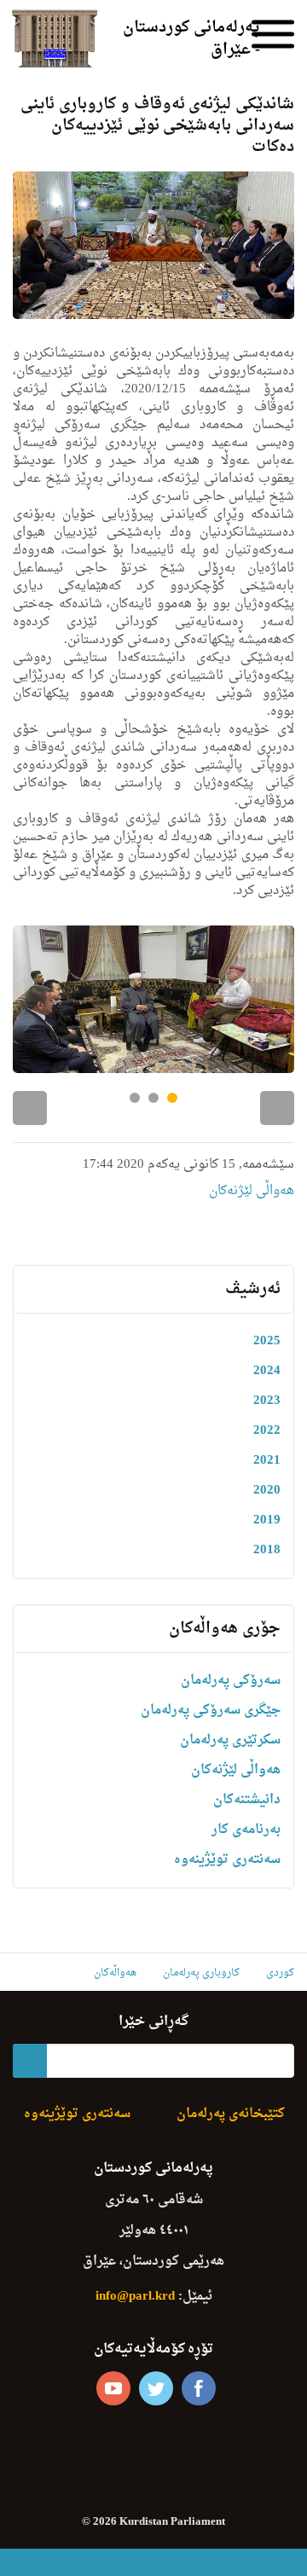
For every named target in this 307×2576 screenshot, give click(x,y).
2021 (267, 1461)
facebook (199, 2388)
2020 (267, 1491)
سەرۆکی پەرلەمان (231, 1681)
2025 (267, 1341)
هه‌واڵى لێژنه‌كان (252, 1191)
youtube (113, 2388)
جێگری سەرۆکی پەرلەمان (211, 1711)
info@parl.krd (135, 2297)
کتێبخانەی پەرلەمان (231, 2114)
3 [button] (172, 1098)
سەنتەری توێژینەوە (227, 1860)
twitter (156, 2388)
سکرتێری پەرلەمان (230, 1741)
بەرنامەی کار (246, 1830)
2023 (267, 1401)
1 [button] (135, 1098)
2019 (267, 1520)
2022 (267, 1431)
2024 (267, 1371)
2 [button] (153, 1098)
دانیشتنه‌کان (247, 1800)
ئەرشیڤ (253, 1289)
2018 (267, 1550)
